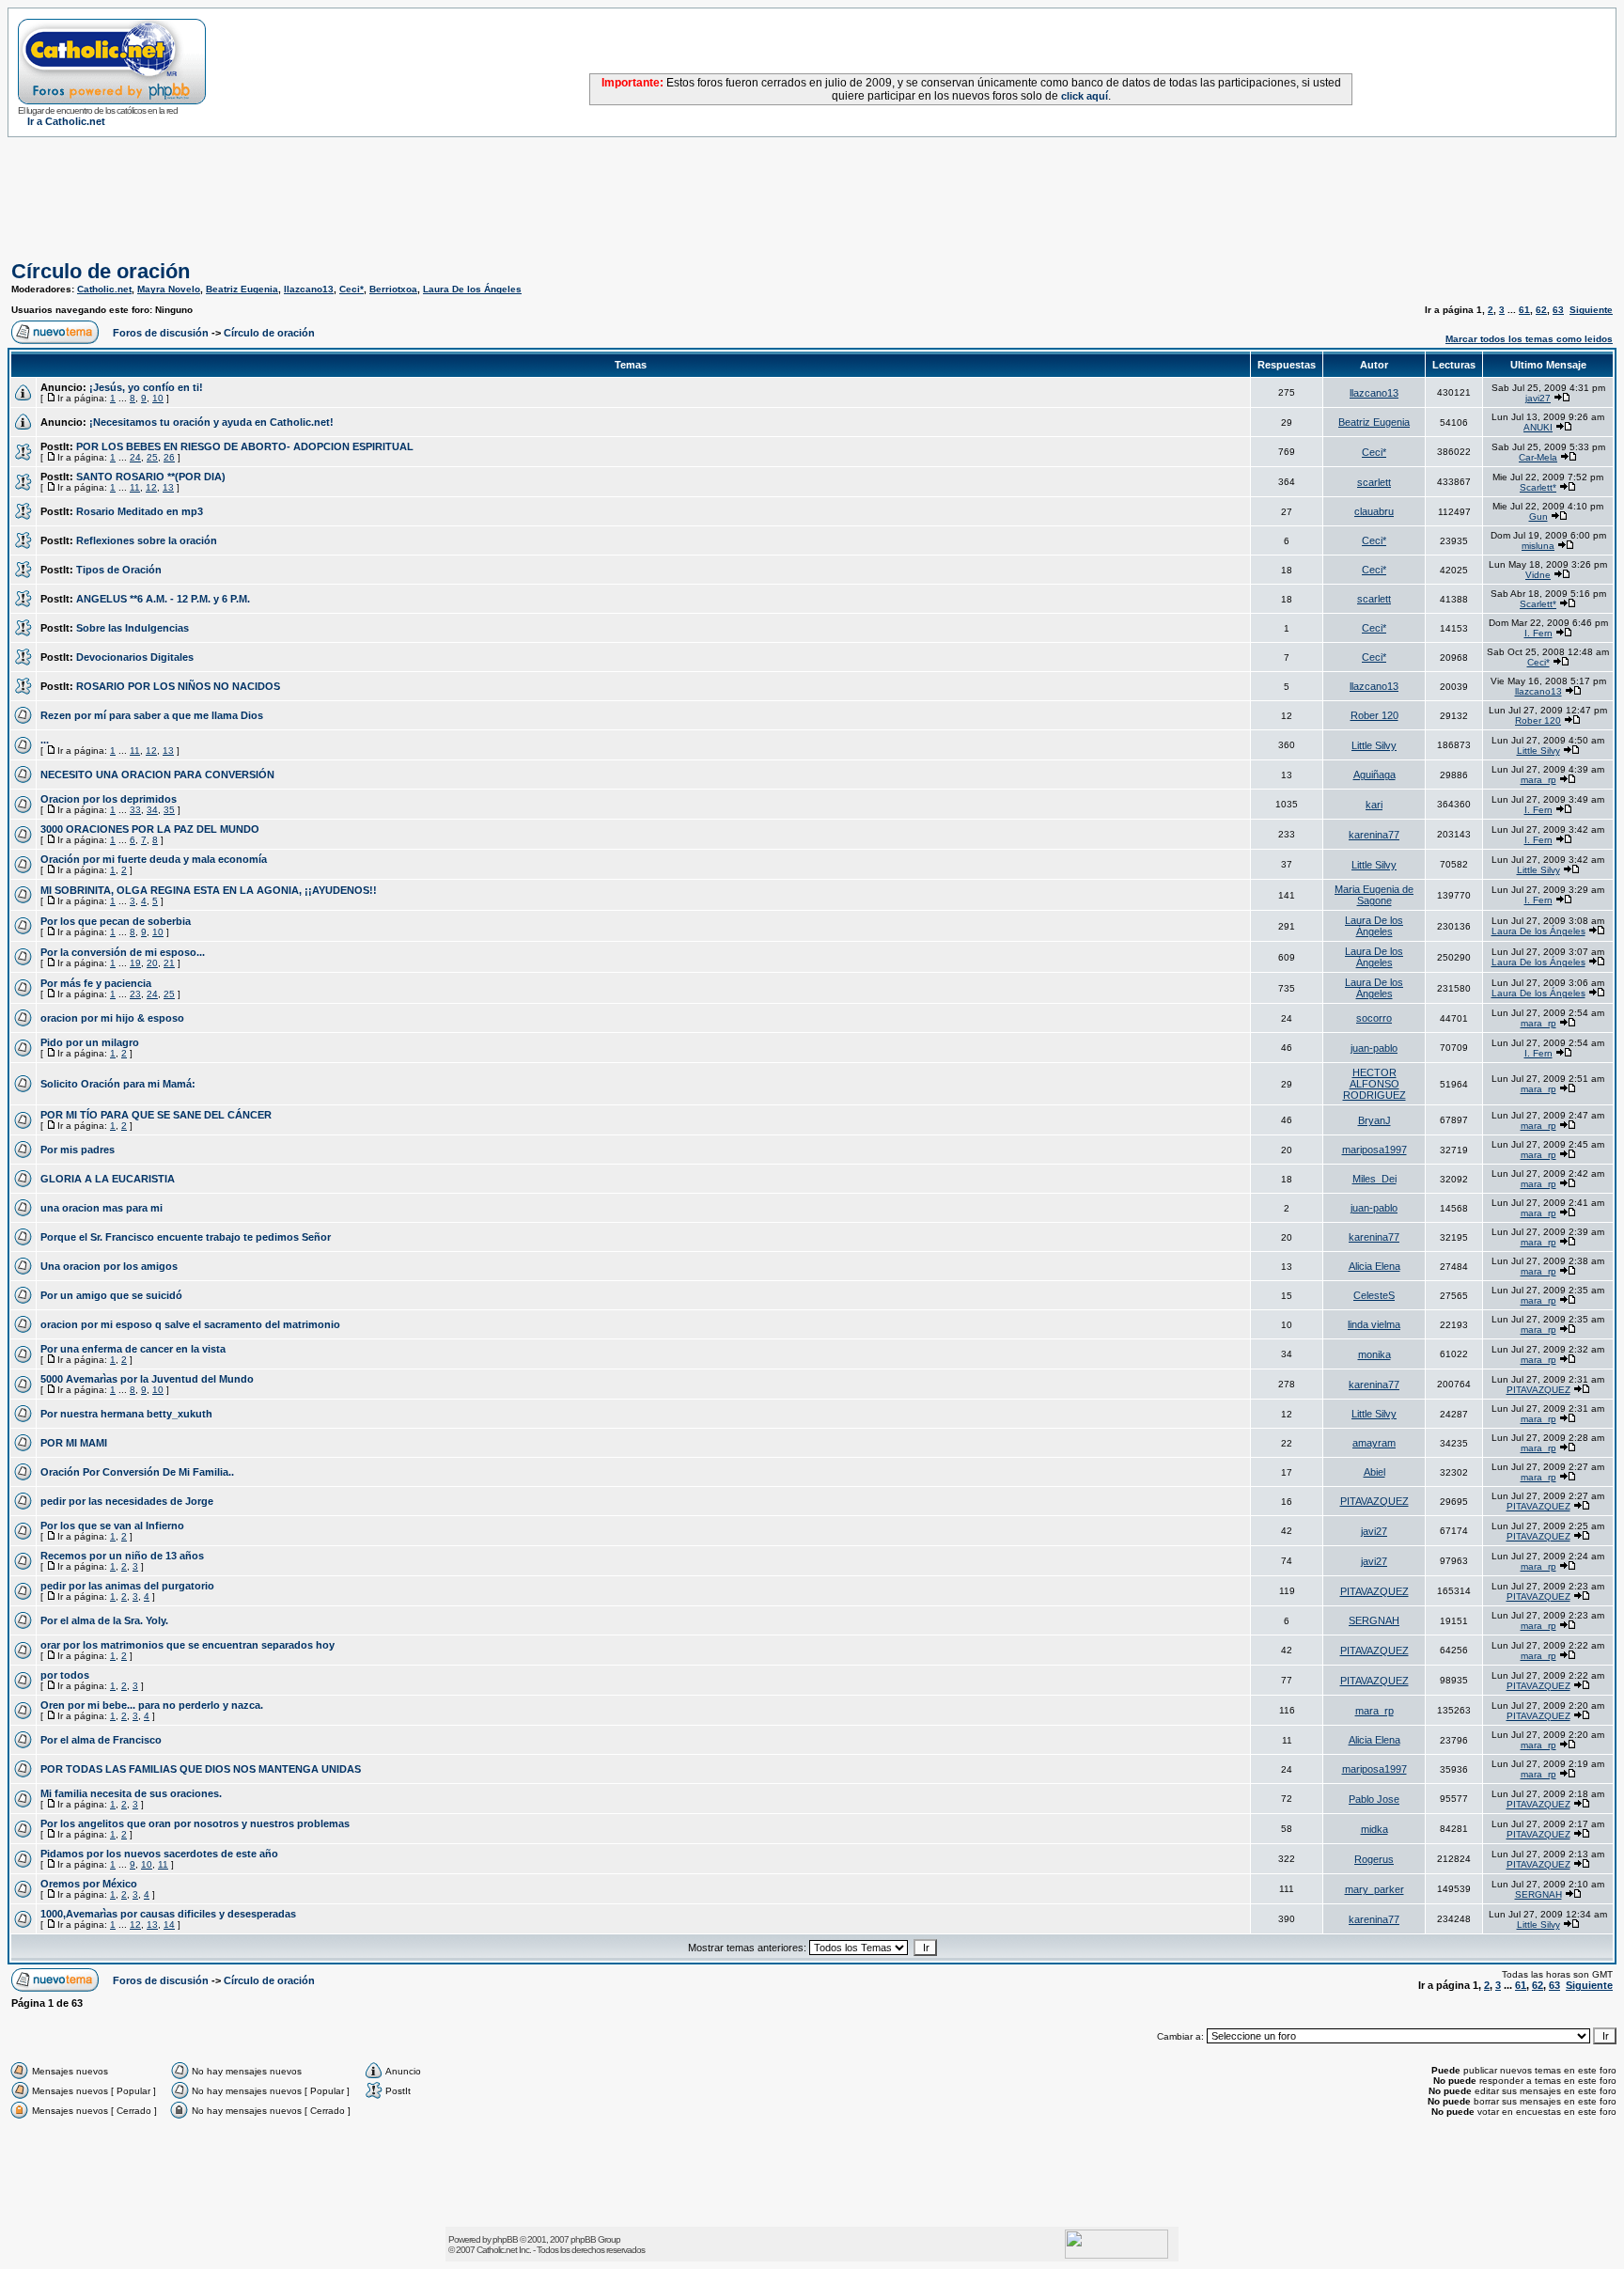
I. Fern (1538, 633)
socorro (1374, 1018)
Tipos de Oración (119, 570)
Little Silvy (1374, 745)
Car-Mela (1538, 457)
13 (168, 487)
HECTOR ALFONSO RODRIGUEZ (1374, 1084)
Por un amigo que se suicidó (111, 1295)
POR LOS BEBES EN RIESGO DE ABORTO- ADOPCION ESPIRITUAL (245, 446)
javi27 (1538, 398)
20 (152, 963)
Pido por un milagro (90, 1042)
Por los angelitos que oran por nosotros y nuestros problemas (195, 1823)
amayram (1374, 1443)
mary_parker (1374, 1889)
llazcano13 (309, 289)
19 (135, 963)
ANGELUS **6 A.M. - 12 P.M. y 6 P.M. (163, 599)
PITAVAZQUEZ (1538, 1390)
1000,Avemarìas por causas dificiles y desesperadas (168, 1914)
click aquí (1085, 96)
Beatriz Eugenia (242, 289)
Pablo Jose (1374, 1799)
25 (152, 457)
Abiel (1374, 1472)
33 (135, 810)
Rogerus (1374, 1859)
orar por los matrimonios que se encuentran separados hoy (187, 1645)
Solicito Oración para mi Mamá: (118, 1084)
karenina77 (1374, 835)
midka (1374, 1829)
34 (152, 810)
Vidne (1538, 575)
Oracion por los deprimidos (109, 799)
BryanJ (1374, 1120)
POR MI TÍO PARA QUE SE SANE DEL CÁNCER (156, 1115)
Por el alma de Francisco (101, 1740)
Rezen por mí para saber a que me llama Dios (152, 715)
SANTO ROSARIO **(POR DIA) (151, 477)
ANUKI (1538, 427)
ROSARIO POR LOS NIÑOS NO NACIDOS (178, 686)
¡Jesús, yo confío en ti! (146, 387)
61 (1524, 310)
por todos (65, 1675)
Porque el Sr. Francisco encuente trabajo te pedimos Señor (186, 1237)
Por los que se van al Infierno (112, 1526)
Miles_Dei (1374, 1179)
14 (169, 1925)
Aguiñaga (1374, 775)
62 (1541, 310)
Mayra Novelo (169, 289)
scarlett (1374, 482)
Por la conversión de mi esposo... (123, 952)
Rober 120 (1374, 715)
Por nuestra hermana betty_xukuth (126, 1414)
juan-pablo (1374, 1048)
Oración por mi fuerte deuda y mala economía (154, 859)
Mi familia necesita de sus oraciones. (131, 1793)
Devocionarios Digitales (135, 657)
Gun (1538, 516)
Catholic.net (104, 289)
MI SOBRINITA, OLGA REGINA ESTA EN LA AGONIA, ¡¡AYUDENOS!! (209, 890)
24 (135, 457)
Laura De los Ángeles (472, 289)
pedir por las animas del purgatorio (127, 1586)
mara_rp (1538, 780)
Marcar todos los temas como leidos (1529, 339)
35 (169, 810)
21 (169, 963)
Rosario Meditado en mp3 (140, 511)
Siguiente (1591, 310)
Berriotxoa (393, 289)
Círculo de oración (101, 271)
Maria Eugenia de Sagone (1374, 895)
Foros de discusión (161, 333)
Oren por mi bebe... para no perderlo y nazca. (152, 1705)
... (45, 740)
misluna (1538, 546)
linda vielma (1374, 1324)
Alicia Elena (1374, 1266)
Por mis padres (78, 1150)
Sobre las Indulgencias (133, 628)
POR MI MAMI (74, 1443)
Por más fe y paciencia (96, 983)
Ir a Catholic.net (66, 121)
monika (1374, 1354)
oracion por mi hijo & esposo (112, 1018)
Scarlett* (1538, 487)
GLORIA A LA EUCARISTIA (108, 1179)
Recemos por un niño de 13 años (122, 1556)
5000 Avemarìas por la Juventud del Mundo (147, 1379)
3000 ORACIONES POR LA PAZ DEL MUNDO (150, 829)
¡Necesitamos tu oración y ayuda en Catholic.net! (211, 422)
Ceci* (351, 289)
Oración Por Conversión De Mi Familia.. (137, 1472)
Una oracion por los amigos (109, 1266)
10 (158, 398)
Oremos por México (89, 1884)
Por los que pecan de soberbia (116, 921)
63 (1558, 310)
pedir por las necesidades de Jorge (127, 1501)
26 (169, 457)
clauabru (1374, 511)
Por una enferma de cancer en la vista (133, 1349)
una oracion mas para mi (101, 1208)
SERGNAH (1374, 1620)
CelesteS (1374, 1295)
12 (151, 487)
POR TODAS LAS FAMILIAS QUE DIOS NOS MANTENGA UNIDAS (201, 1769)
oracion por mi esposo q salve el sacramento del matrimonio (190, 1324)
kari (1374, 805)
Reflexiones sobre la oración (147, 540)
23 (135, 994)
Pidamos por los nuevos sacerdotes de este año (159, 1854)
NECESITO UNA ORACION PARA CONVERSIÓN (157, 775)
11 (135, 487)
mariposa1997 (1374, 1150)
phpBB (505, 2239)
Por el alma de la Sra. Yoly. (104, 1620)
